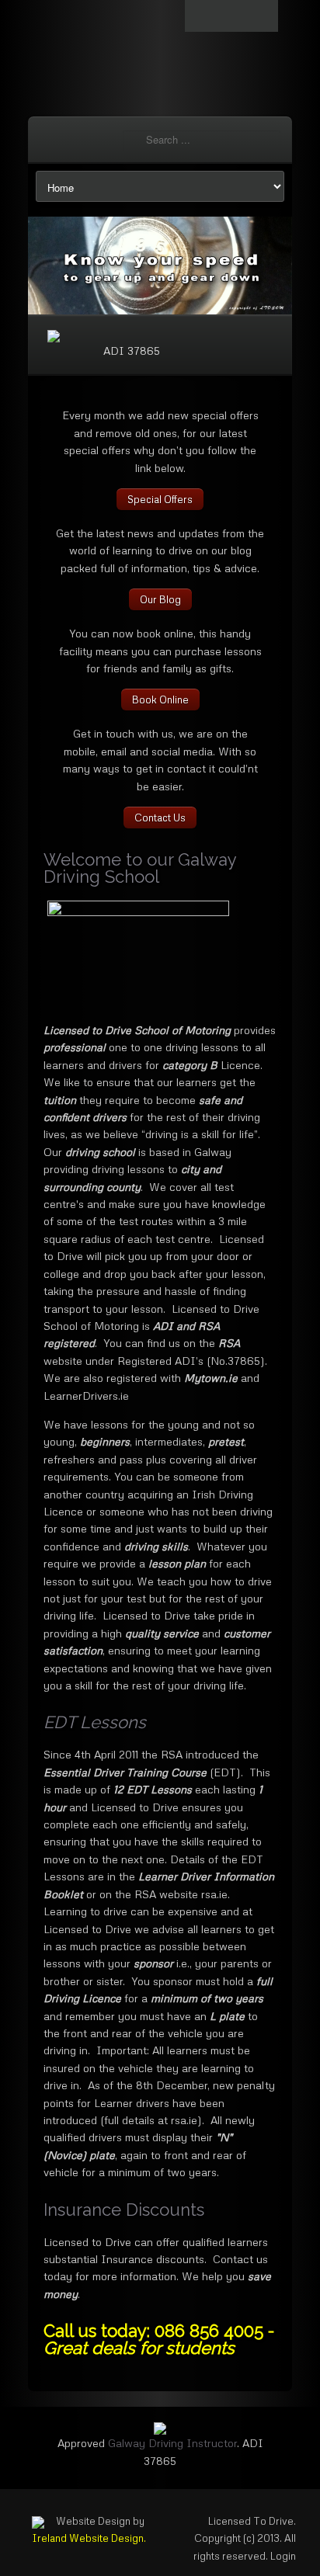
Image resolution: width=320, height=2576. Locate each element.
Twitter (200, 16)
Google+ (263, 16)
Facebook (231, 16)
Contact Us (160, 818)
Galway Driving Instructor (172, 2443)
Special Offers (160, 499)
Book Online (160, 700)
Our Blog (160, 599)
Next (263, 260)
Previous (57, 260)
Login (283, 2556)
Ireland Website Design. (89, 2538)
